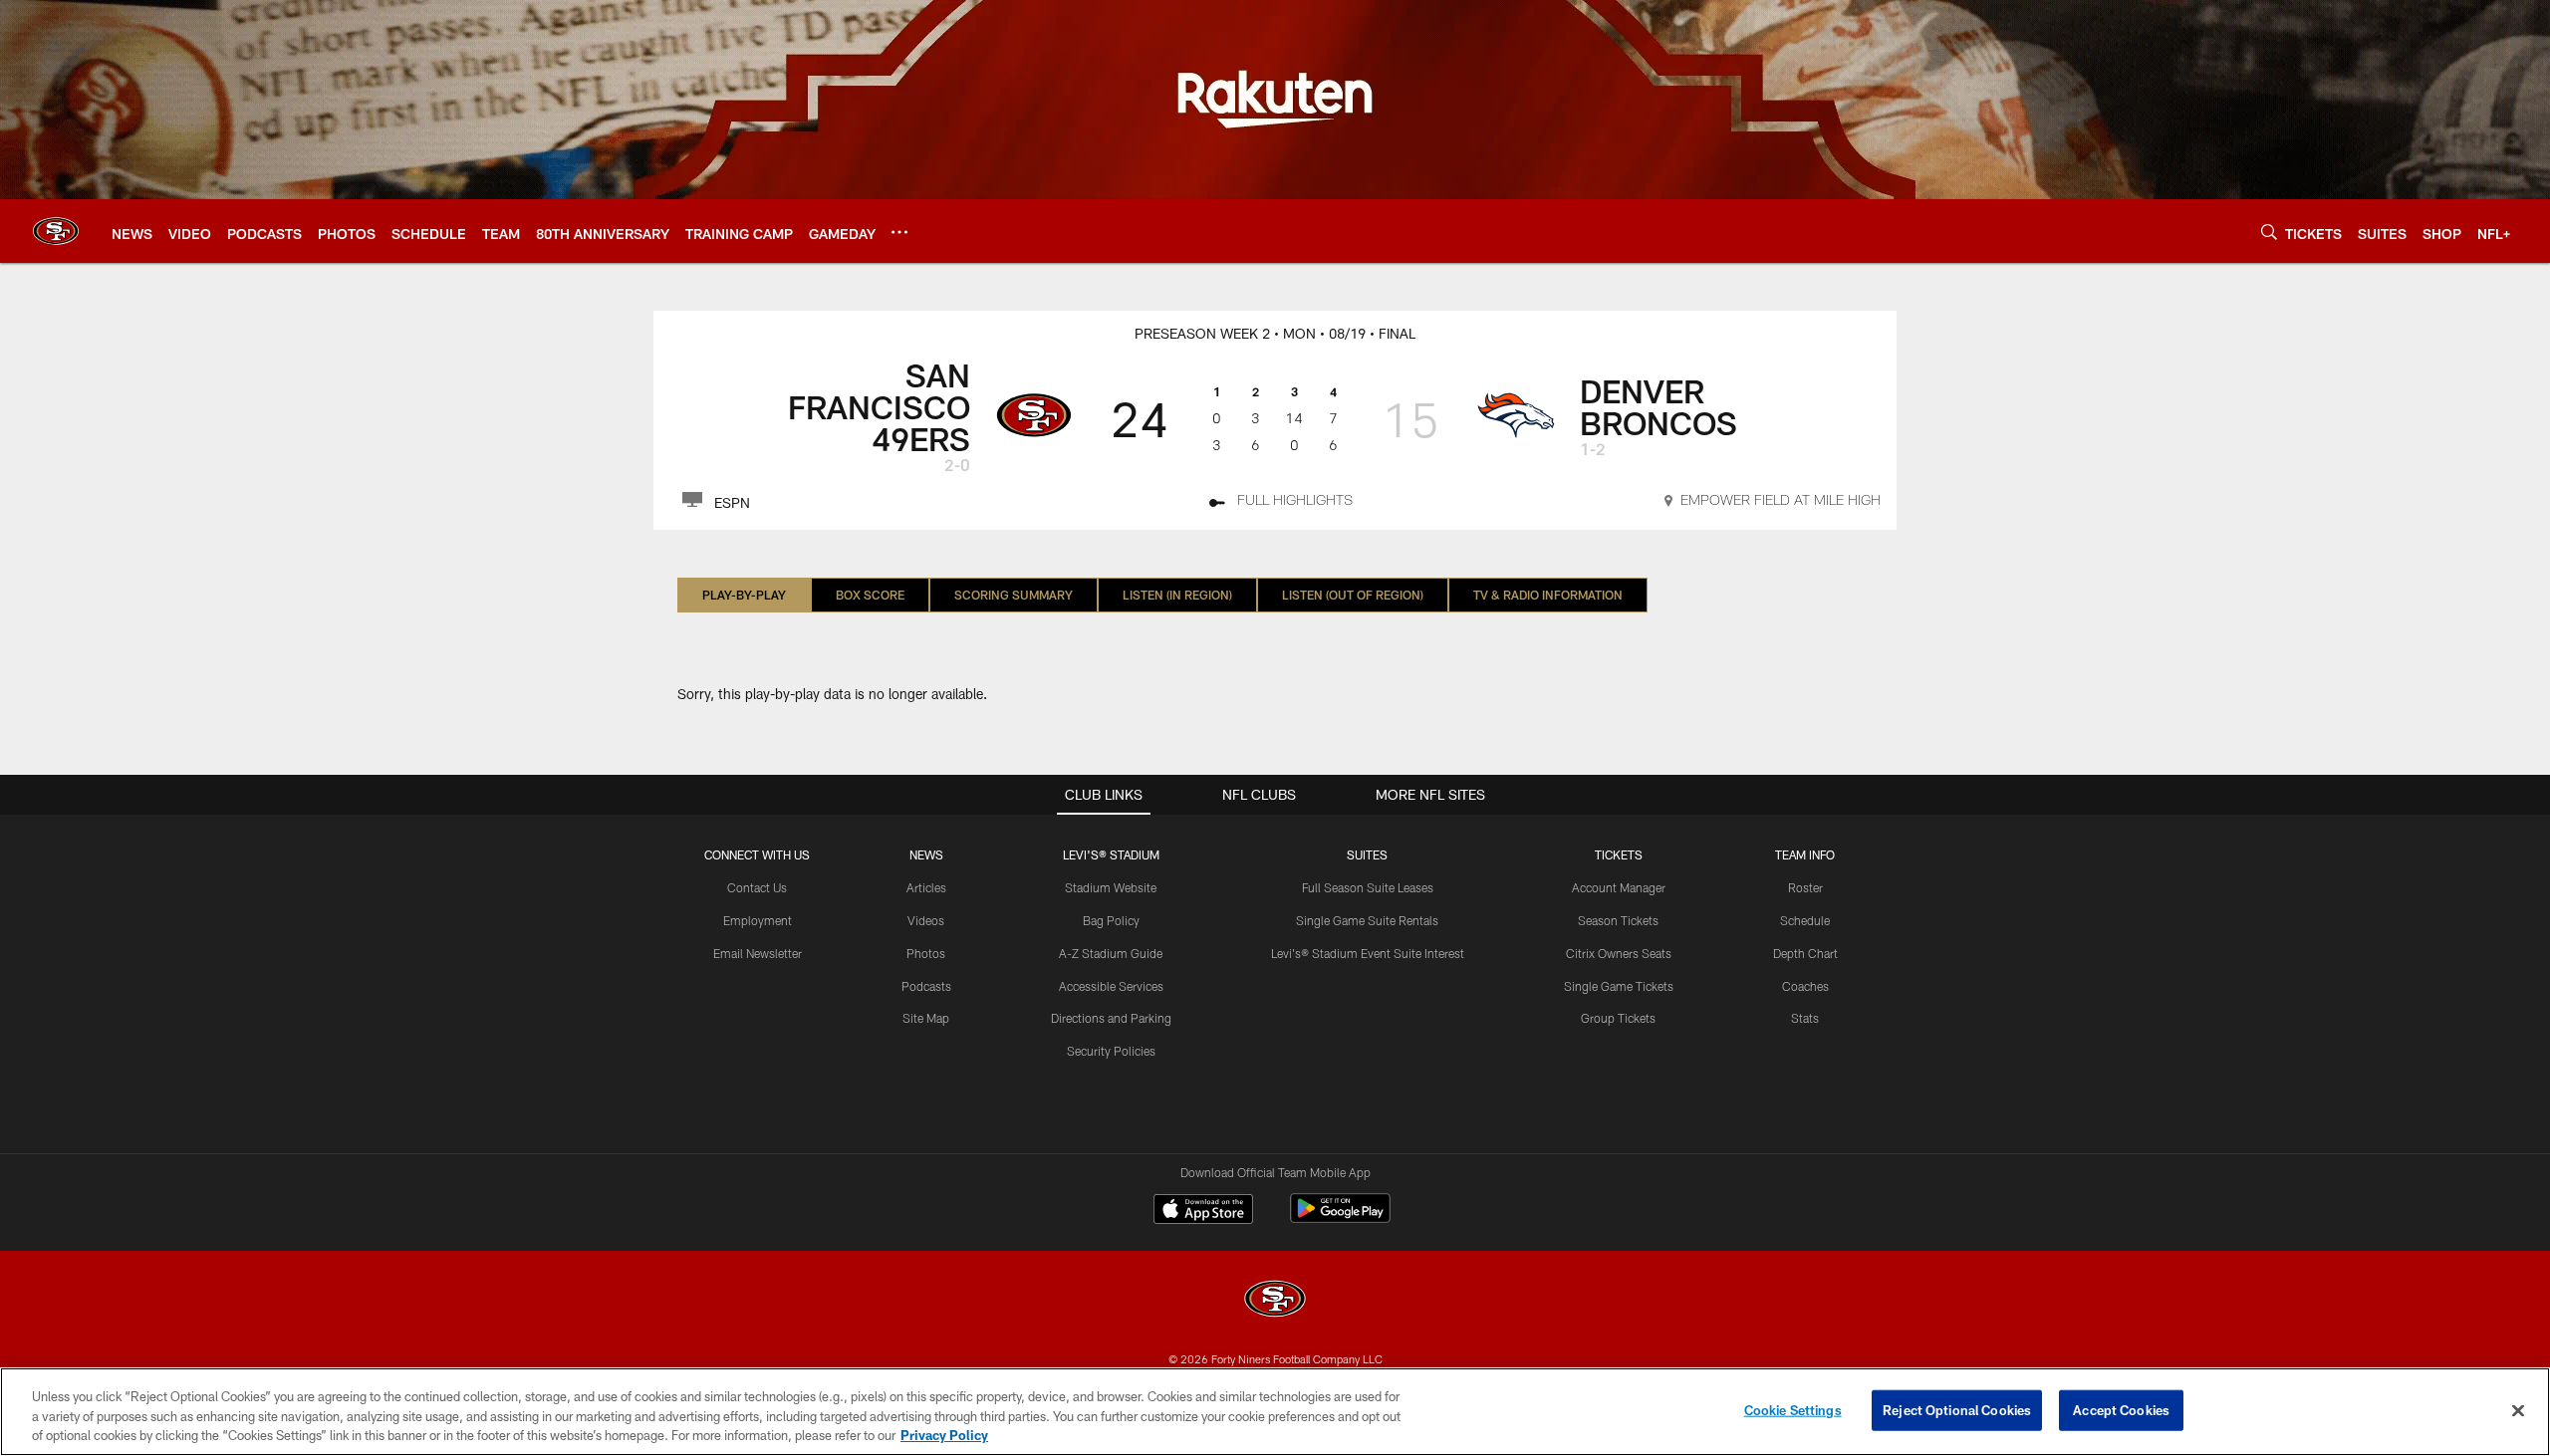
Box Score (870, 595)
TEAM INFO (1805, 854)
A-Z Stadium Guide (1111, 953)
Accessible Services (1111, 986)
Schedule (1805, 920)
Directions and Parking (1111, 1018)
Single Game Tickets (1619, 986)
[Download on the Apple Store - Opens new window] (1203, 1211)
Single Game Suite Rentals (1367, 920)
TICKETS (1619, 854)
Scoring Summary (1014, 595)
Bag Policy (1111, 920)
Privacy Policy (944, 1435)
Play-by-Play (744, 595)
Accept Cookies (2121, 1409)
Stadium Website (1111, 887)
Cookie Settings (1793, 1409)
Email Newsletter (758, 953)
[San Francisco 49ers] (1275, 1301)
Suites (1367, 854)
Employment (758, 920)
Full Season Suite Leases (1368, 887)
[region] (1275, 1412)
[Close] (2518, 1410)
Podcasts (926, 986)
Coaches (1805, 986)
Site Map (926, 1018)
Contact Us (757, 887)
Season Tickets (1618, 920)
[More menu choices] (899, 232)
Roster (1805, 887)
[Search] (2269, 232)
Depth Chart (1805, 953)
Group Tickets (1618, 1018)
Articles (926, 887)
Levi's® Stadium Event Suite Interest (1368, 953)
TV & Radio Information (1548, 595)
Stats (1805, 1018)
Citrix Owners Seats (1619, 953)
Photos (926, 953)
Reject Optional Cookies (1957, 1409)
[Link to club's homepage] (56, 231)
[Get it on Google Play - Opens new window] (1340, 1218)
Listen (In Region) (1177, 595)
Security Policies (1111, 1051)
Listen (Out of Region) (1353, 595)
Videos (926, 920)
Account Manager (1619, 887)
